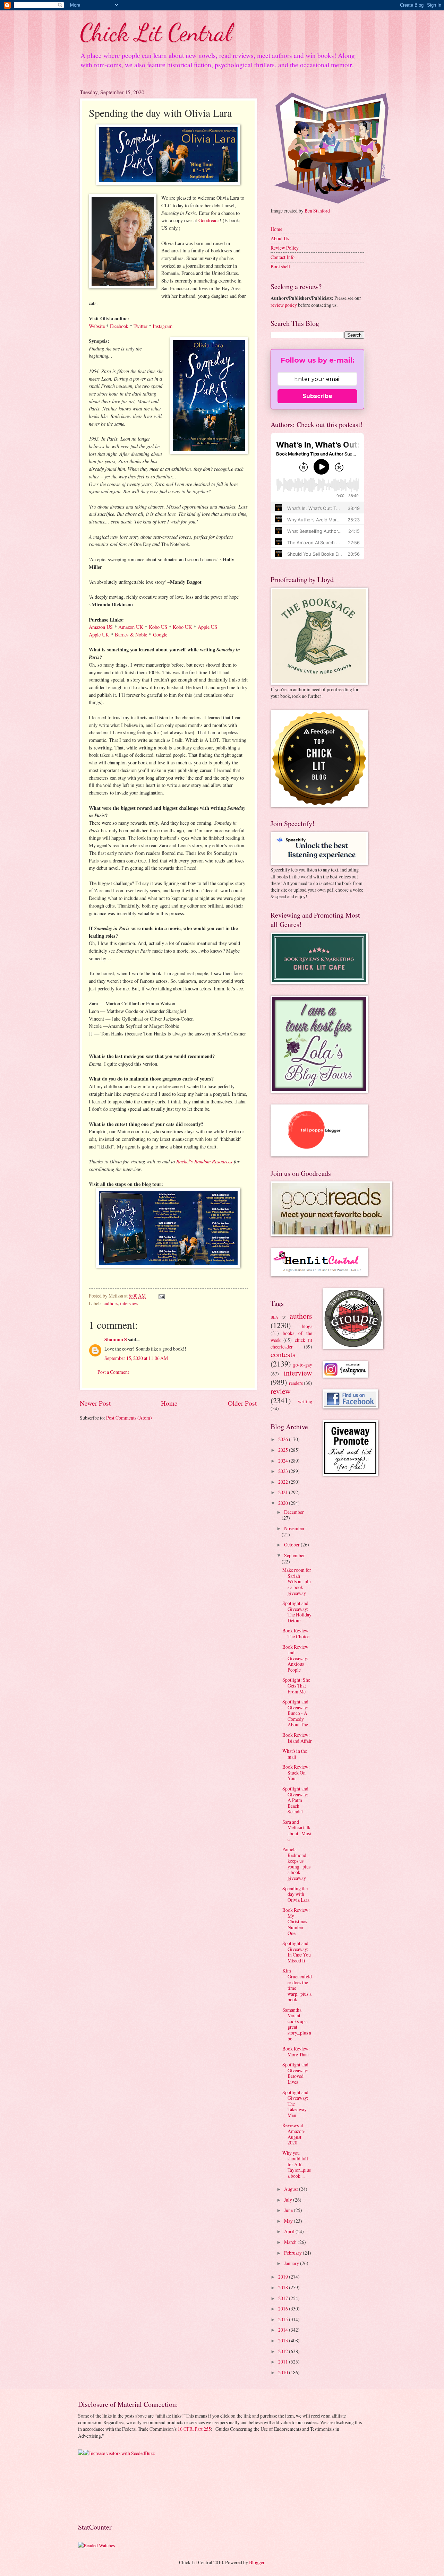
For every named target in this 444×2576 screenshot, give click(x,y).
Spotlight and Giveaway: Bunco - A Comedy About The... (297, 1713)
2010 (284, 2372)
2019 (284, 2277)
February (293, 2253)
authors (111, 1303)
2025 (284, 1450)
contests (283, 1354)
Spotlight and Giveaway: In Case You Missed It (297, 1952)
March (291, 2242)
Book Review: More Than (296, 2052)
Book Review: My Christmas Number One (296, 1921)
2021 (284, 1492)
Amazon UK (131, 627)
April (290, 2231)
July (289, 2200)
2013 (284, 2340)
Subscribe (317, 396)
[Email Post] (161, 1296)
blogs (307, 1326)
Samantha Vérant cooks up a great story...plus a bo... (297, 2024)
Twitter (140, 326)
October (292, 1545)
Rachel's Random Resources (204, 1161)
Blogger (257, 2562)
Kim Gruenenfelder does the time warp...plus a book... (297, 1985)
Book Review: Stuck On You (296, 1772)
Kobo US (158, 627)
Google (160, 635)
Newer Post (95, 1403)
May (289, 2221)
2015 (284, 2319)
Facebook (119, 326)
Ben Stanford (317, 211)
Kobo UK (182, 627)
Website (97, 326)
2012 (284, 2351)
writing (305, 1401)
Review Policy (285, 248)
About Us (280, 238)
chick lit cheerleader (291, 1343)
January (292, 2263)
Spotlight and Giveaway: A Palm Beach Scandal (295, 1800)
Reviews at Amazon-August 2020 (294, 2134)
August (292, 2189)
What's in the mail (295, 1754)
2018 (284, 2287)
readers (296, 1383)
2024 (284, 1461)
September (294, 1555)
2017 (284, 2298)
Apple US (207, 627)
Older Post (242, 1403)
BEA (274, 1317)
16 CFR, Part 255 (194, 2429)
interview (129, 1303)
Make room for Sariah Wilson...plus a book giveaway (297, 1581)
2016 (284, 2309)
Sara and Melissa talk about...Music (297, 1831)
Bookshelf (280, 266)
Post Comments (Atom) (129, 1418)
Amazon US (101, 627)
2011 (284, 2362)
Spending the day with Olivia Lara (296, 1894)
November (294, 1528)
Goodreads (209, 220)
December (294, 1512)
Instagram (163, 326)
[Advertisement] (100, 2488)
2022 (284, 1482)
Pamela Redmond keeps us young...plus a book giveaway (296, 1864)
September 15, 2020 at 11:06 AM (136, 1358)
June (289, 2210)
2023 (284, 1471)
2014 (284, 2330)
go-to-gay (303, 1365)
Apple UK (99, 635)
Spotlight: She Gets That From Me (296, 1685)
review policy (284, 305)
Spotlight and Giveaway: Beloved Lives (295, 2073)
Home (169, 1403)
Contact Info (283, 257)
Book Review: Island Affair (297, 1738)
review (281, 1391)
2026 (284, 1439)
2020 (284, 1503)
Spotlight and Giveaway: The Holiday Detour (297, 1612)
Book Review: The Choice (296, 1633)
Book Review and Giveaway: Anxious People (295, 1658)
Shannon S (116, 1339)
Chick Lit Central (156, 33)
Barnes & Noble (131, 635)
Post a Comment (113, 1372)
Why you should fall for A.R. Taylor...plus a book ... (297, 2164)
